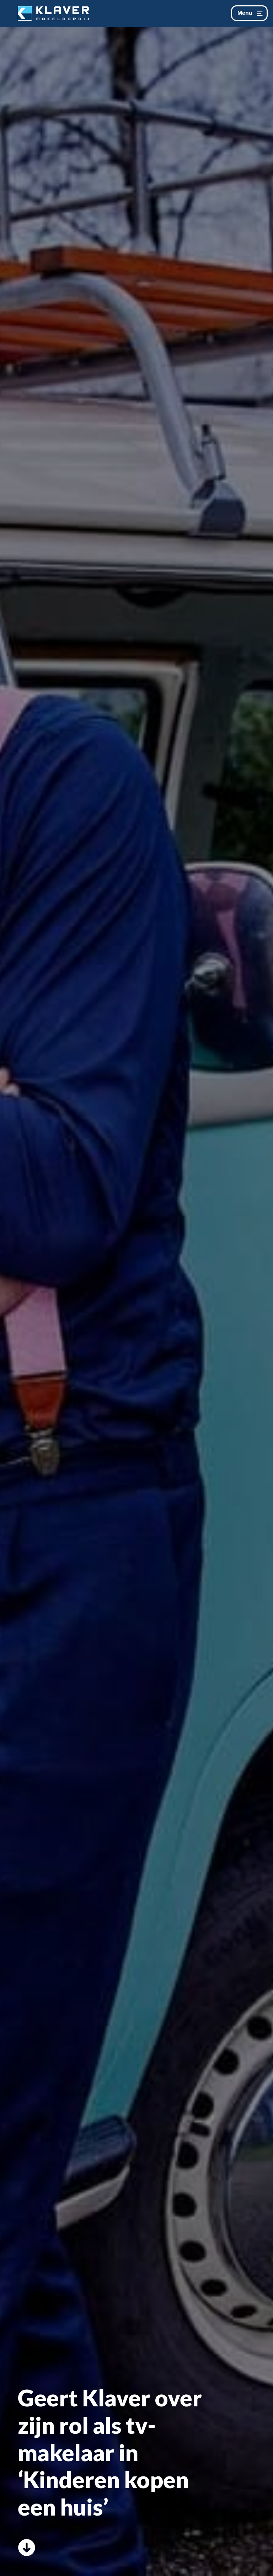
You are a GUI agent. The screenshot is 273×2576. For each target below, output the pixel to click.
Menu (245, 13)
